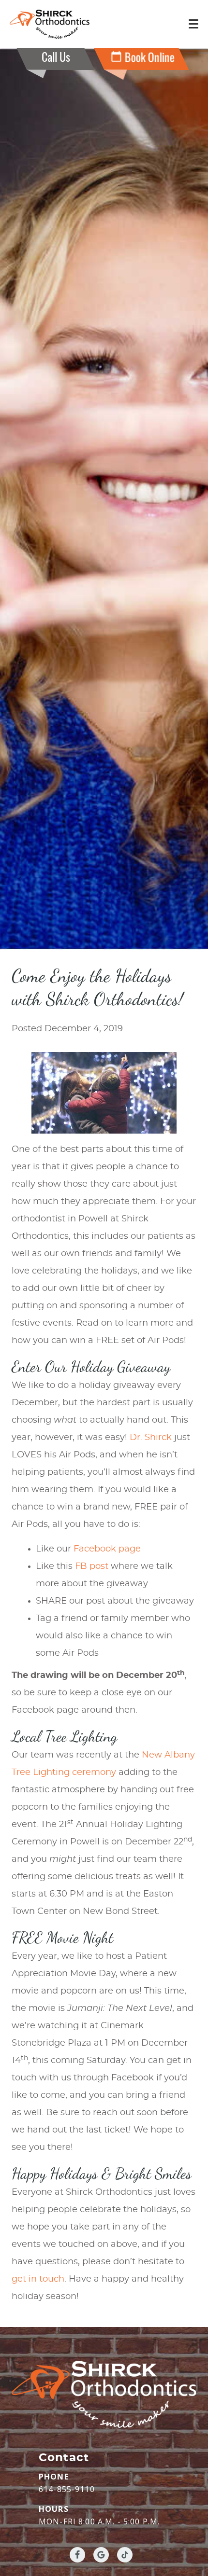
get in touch (38, 2279)
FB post (92, 1566)
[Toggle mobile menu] (193, 24)
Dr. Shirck (151, 1438)
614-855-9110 (67, 2489)
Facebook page (107, 1549)
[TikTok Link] (125, 2555)
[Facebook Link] (77, 2555)
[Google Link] (101, 2555)
